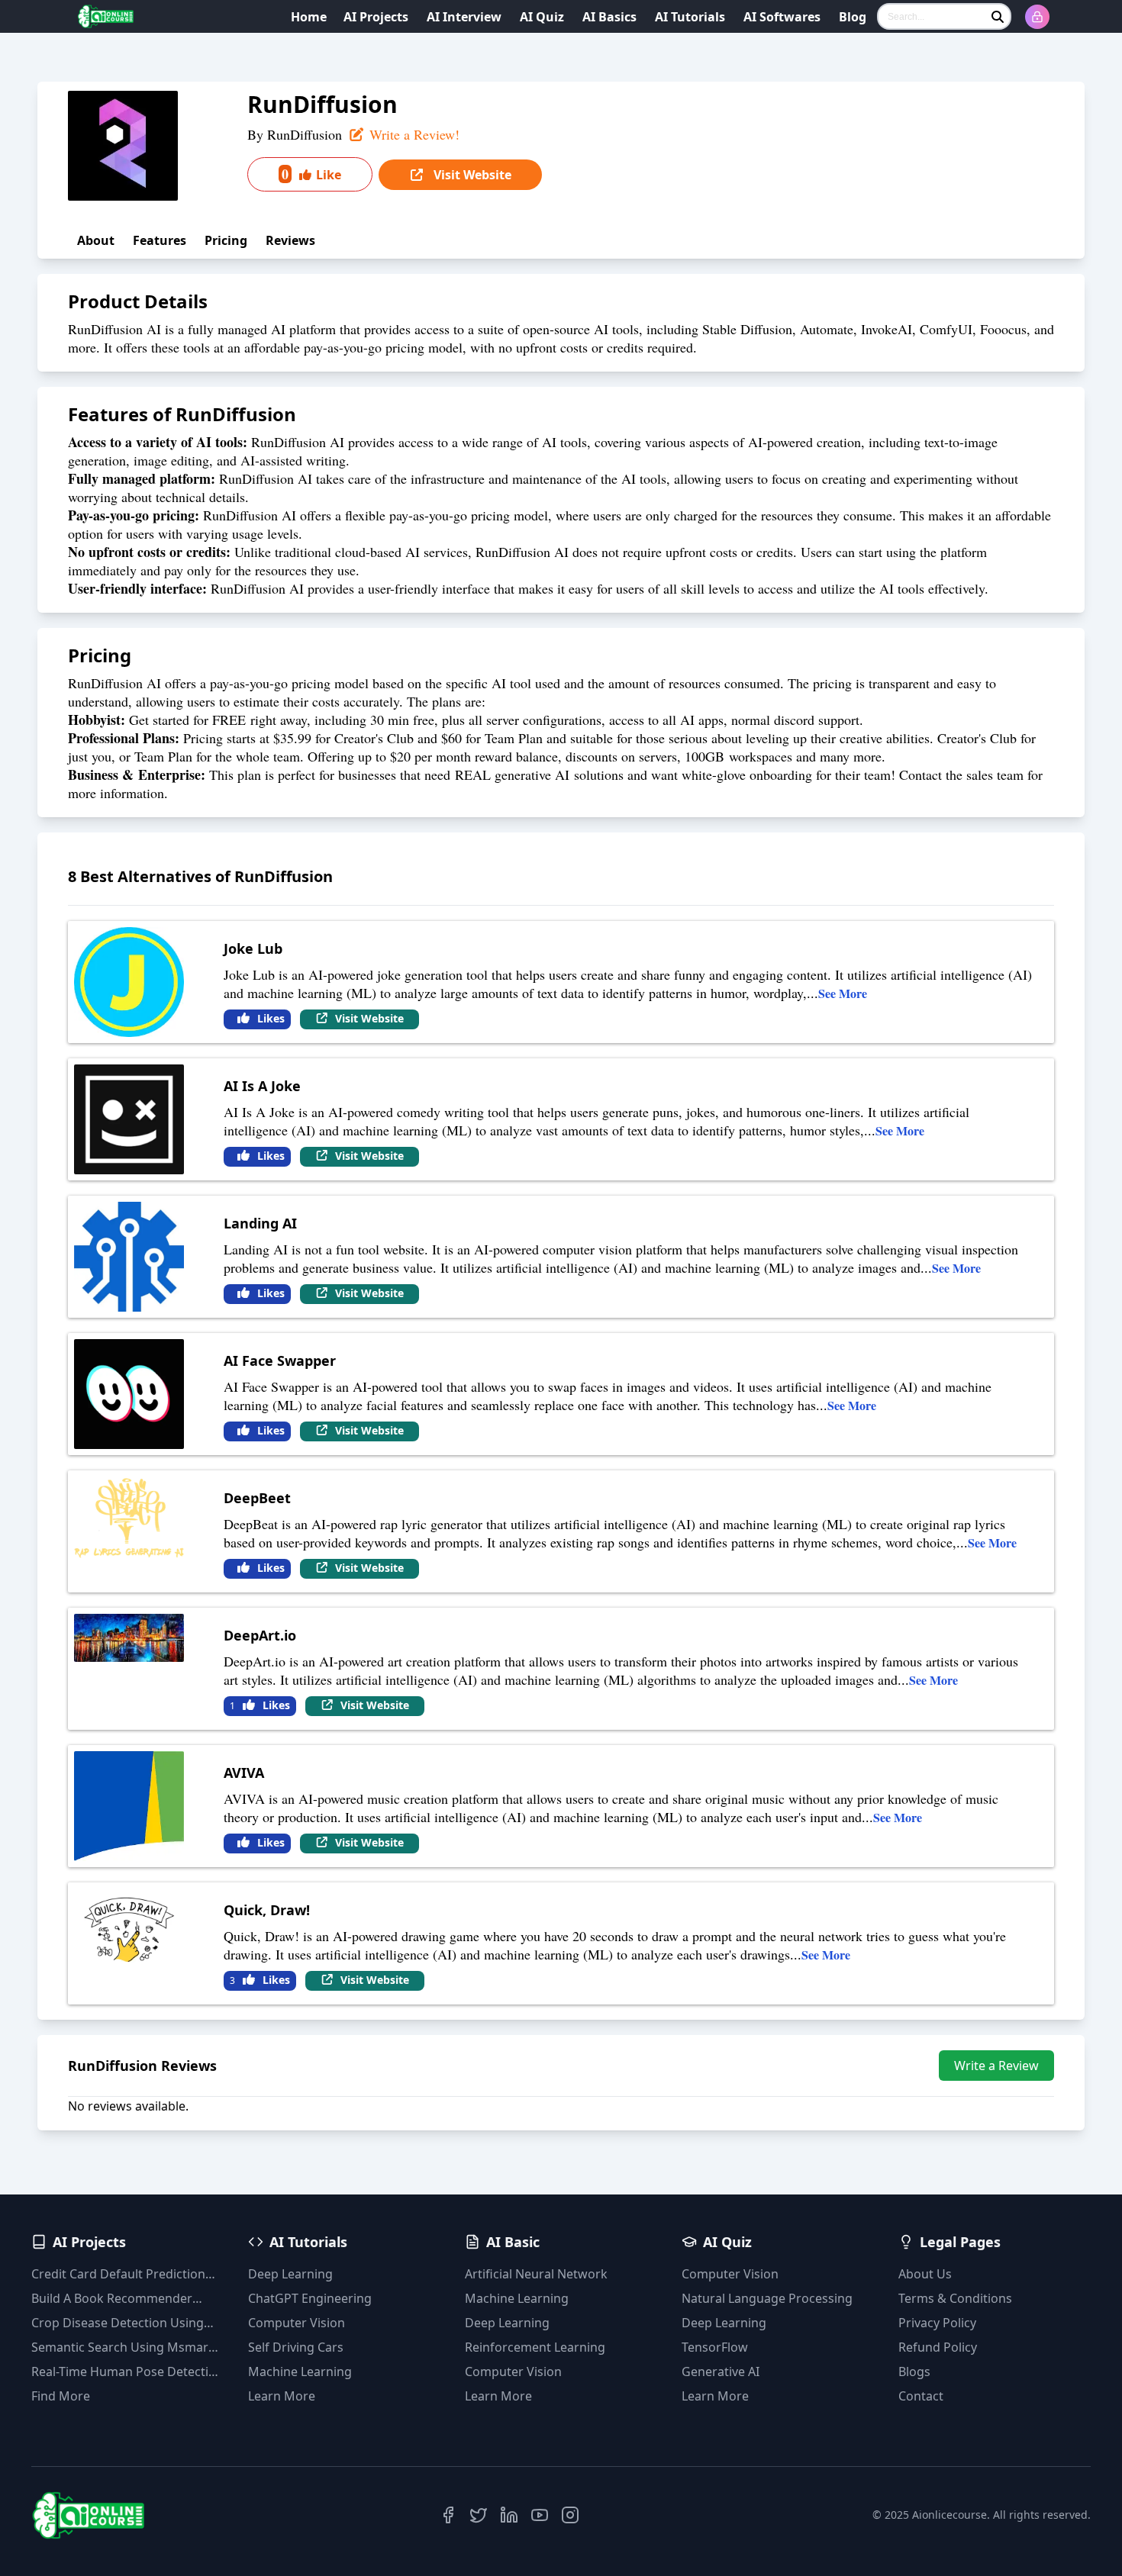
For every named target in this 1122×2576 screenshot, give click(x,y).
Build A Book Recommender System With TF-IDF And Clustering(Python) (112, 2299)
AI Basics (609, 17)
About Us (925, 2274)
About (96, 240)
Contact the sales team (961, 774)
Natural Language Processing (767, 2298)
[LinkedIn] (509, 2515)
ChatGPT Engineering (310, 2298)
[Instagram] (570, 2515)
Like (311, 174)
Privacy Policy (937, 2323)
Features (160, 240)
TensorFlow (715, 2347)
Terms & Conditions (955, 2298)
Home (309, 17)
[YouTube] (540, 2515)
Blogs (914, 2372)
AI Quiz (542, 17)
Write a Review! (413, 134)
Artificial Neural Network (536, 2274)
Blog (853, 17)
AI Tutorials (690, 17)
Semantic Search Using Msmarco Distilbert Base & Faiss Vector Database (127, 2347)
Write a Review (996, 2066)
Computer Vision (297, 2323)
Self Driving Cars (296, 2347)
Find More (61, 2396)
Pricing (226, 240)
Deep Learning (290, 2274)
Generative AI (721, 2372)
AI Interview (464, 17)
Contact (921, 2396)
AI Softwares (782, 17)
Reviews (290, 240)
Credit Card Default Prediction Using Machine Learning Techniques (118, 2274)
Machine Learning (300, 2372)
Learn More (282, 2396)
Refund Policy (938, 2347)
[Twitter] (479, 2515)
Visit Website (471, 175)
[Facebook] (448, 2515)
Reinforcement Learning (535, 2347)
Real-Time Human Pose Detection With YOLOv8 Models (127, 2372)
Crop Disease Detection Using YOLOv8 (118, 2323)
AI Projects (376, 17)
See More (843, 993)
